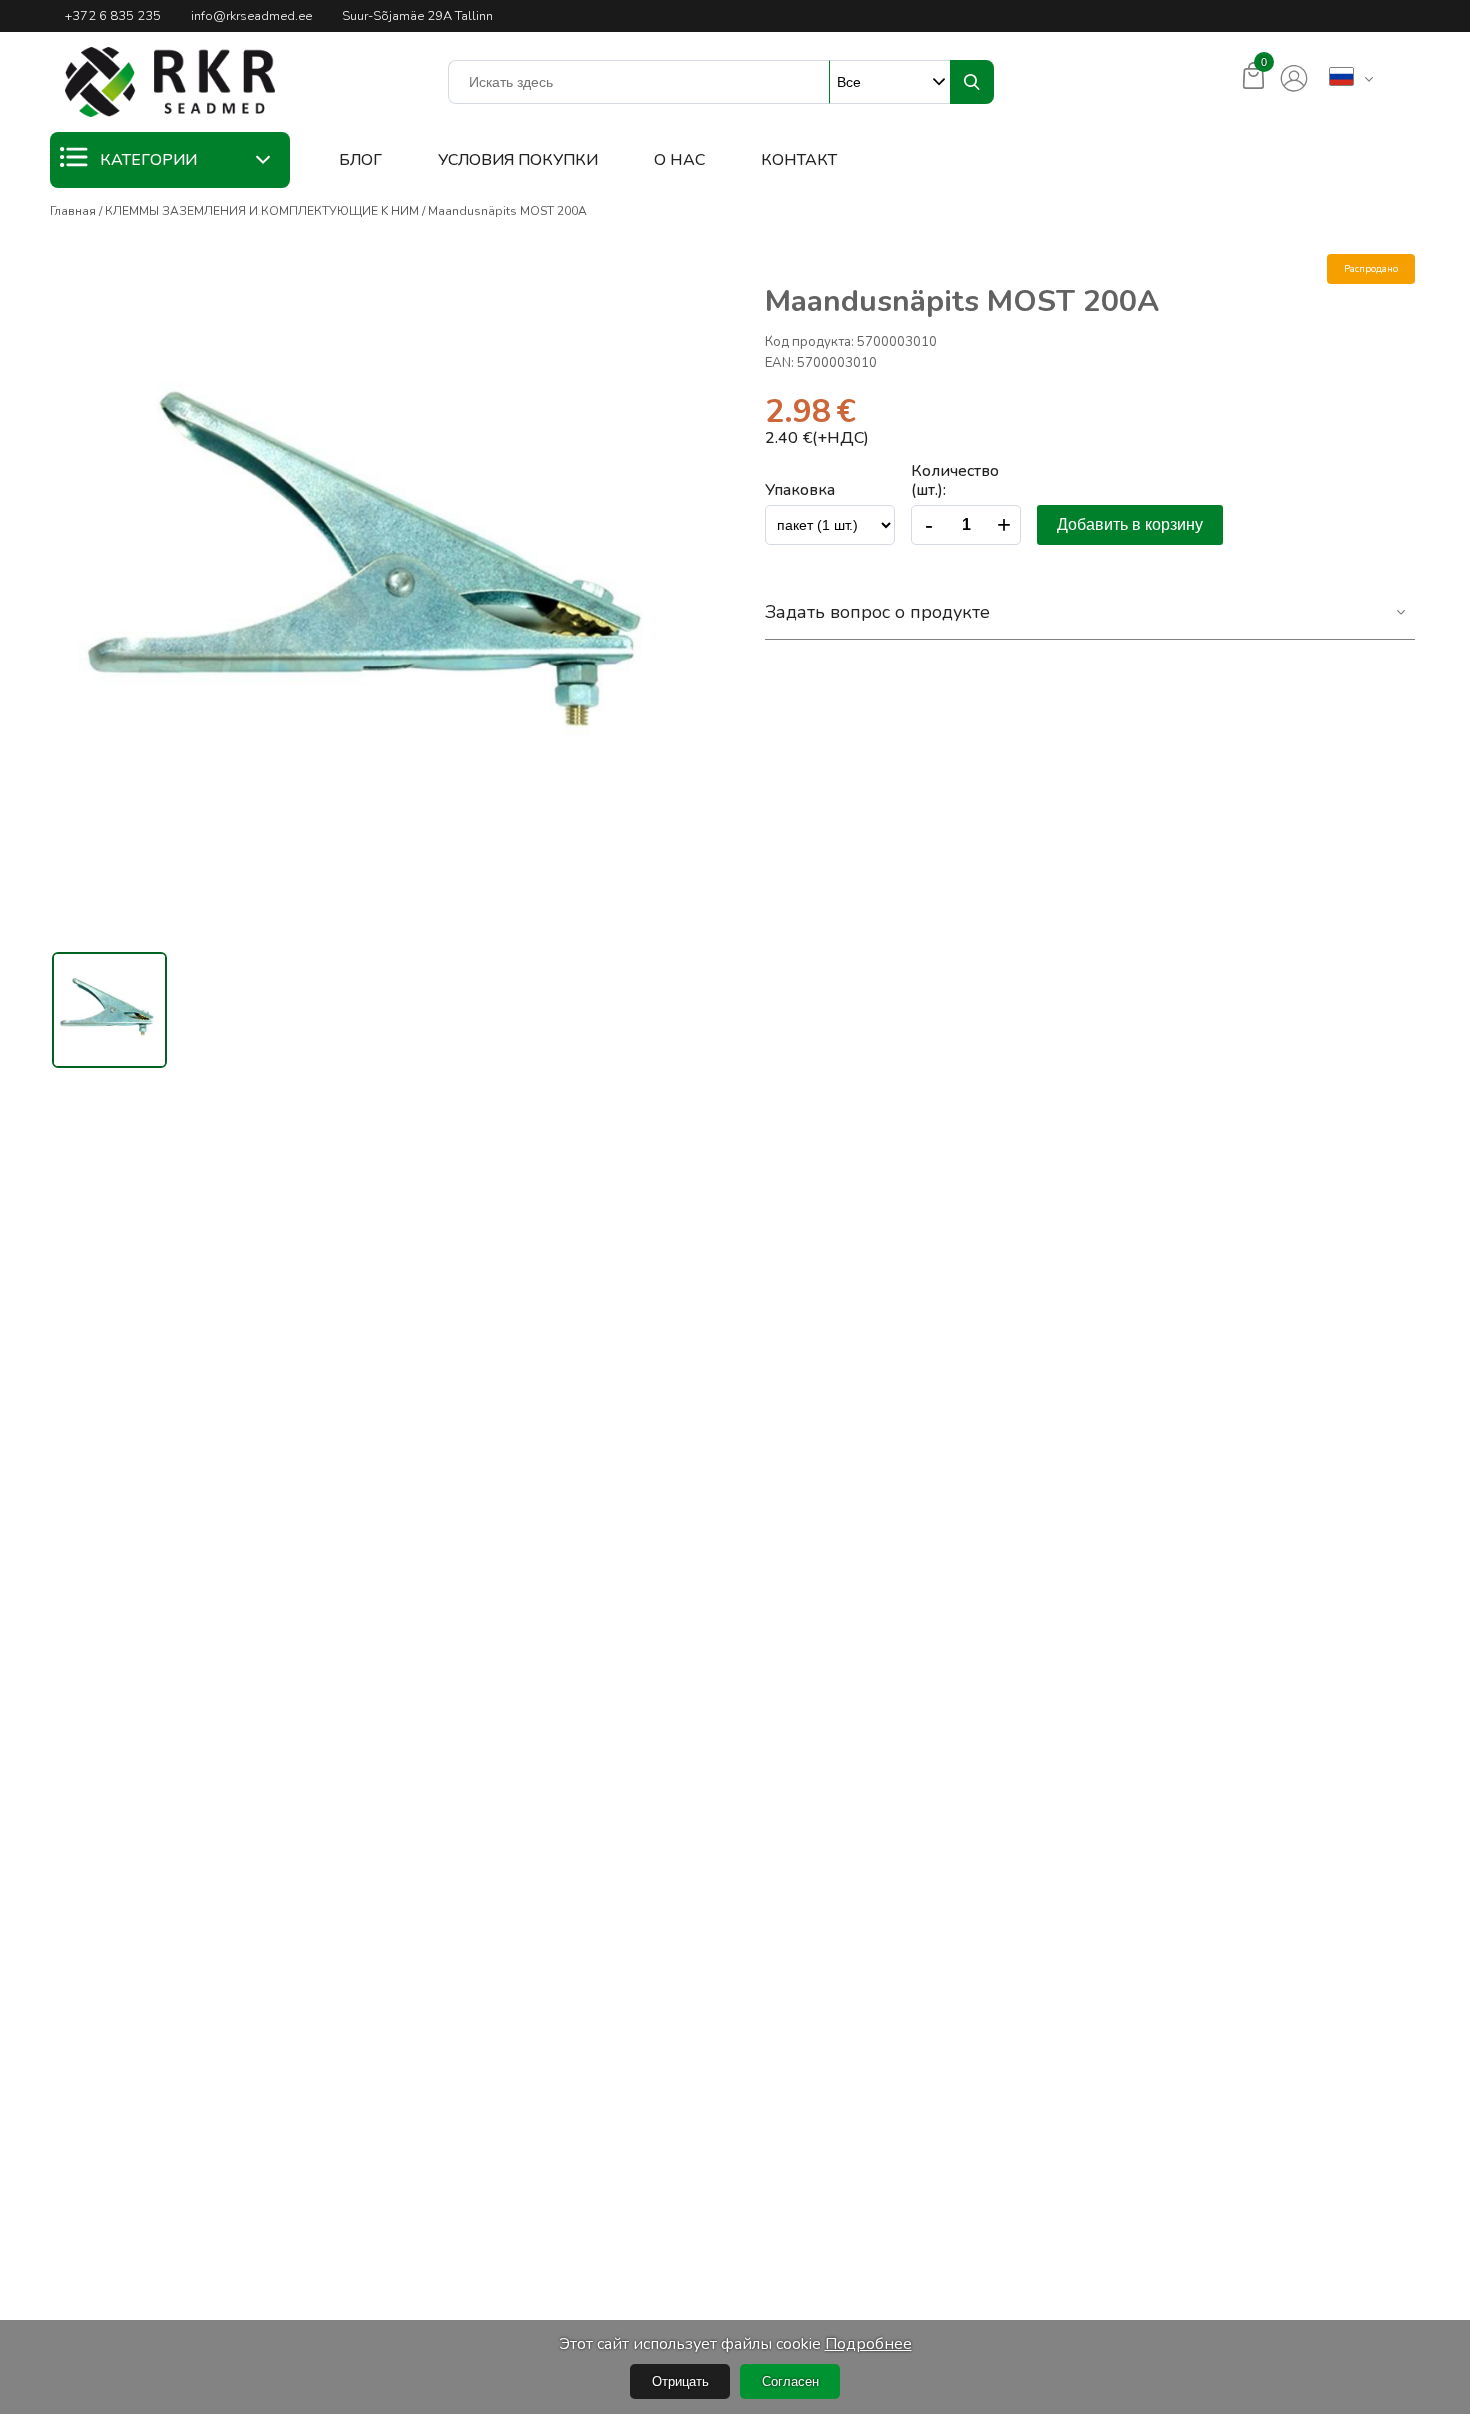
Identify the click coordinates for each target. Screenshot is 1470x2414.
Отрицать (680, 2381)
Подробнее (868, 2344)
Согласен (790, 2381)
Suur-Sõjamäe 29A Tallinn (417, 16)
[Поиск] (972, 82)
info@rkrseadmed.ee (251, 16)
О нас (679, 160)
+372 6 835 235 (113, 16)
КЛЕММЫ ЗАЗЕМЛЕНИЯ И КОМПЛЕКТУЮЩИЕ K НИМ (262, 211)
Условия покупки (518, 160)
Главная (73, 211)
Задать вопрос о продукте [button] (877, 612)
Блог (360, 160)
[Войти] (1294, 79)
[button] (170, 82)
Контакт (799, 160)
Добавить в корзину (1130, 524)
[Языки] (1341, 78)
